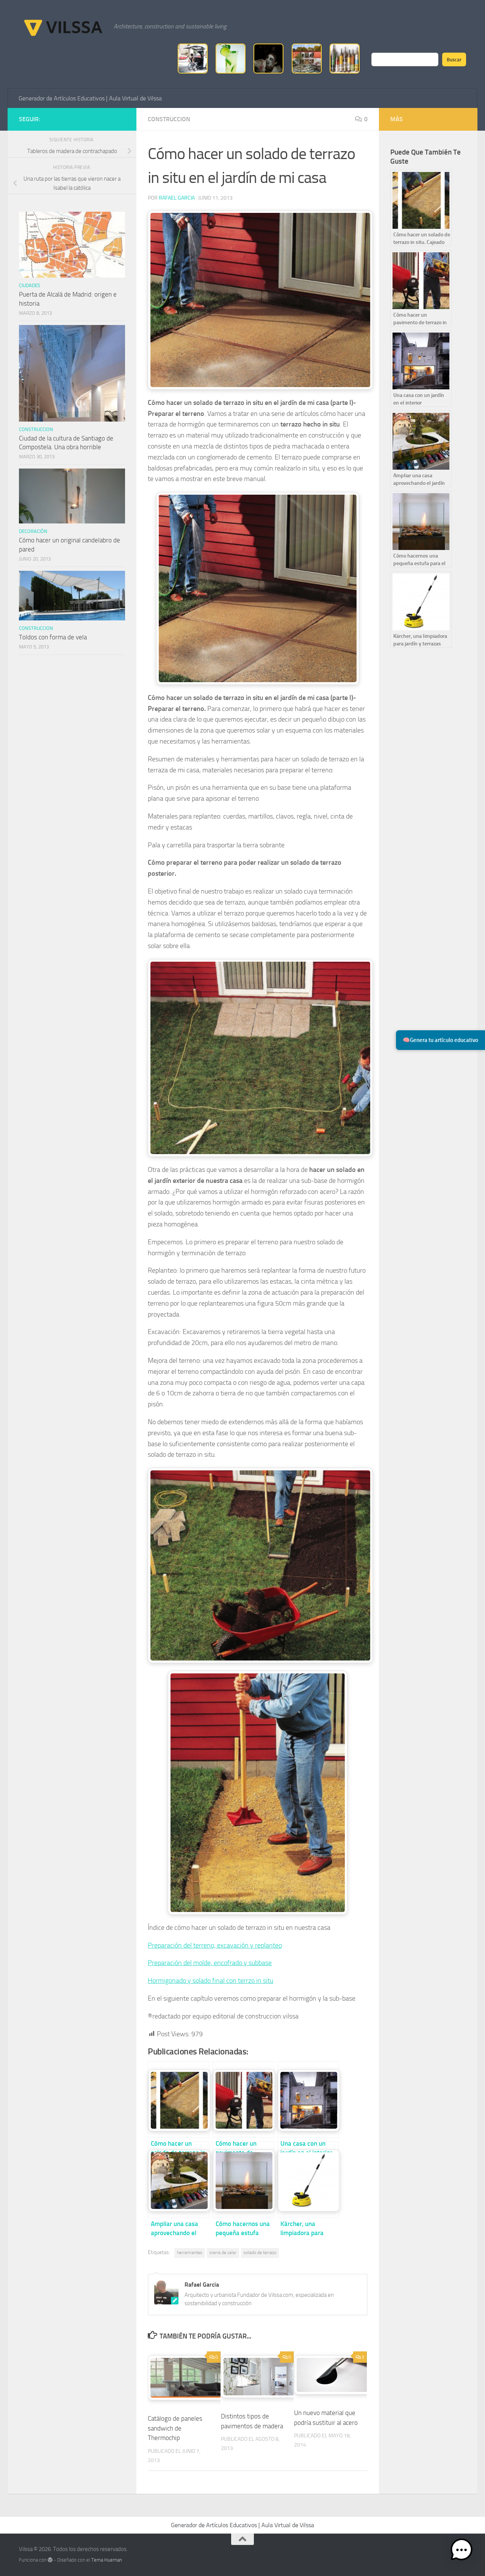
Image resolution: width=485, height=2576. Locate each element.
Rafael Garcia (177, 198)
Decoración (33, 531)
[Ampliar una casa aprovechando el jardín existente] (178, 2180)
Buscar (454, 59)
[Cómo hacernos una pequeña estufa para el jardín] (243, 2180)
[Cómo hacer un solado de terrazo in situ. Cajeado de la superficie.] (178, 2100)
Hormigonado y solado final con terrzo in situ (210, 1981)
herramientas (190, 2253)
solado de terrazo (260, 2253)
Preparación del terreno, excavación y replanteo (215, 1945)
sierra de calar (223, 2253)
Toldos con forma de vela (53, 637)
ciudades (30, 285)
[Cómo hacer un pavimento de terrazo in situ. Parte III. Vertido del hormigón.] (243, 2100)
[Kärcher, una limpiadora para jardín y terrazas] (308, 2180)
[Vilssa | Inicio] (63, 27)
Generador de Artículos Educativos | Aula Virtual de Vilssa (90, 98)
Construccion (169, 119)
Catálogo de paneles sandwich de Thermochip (175, 2428)
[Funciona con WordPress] (50, 2560)
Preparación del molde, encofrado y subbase (210, 1963)
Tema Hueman (107, 2560)
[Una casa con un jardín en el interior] (308, 2100)
